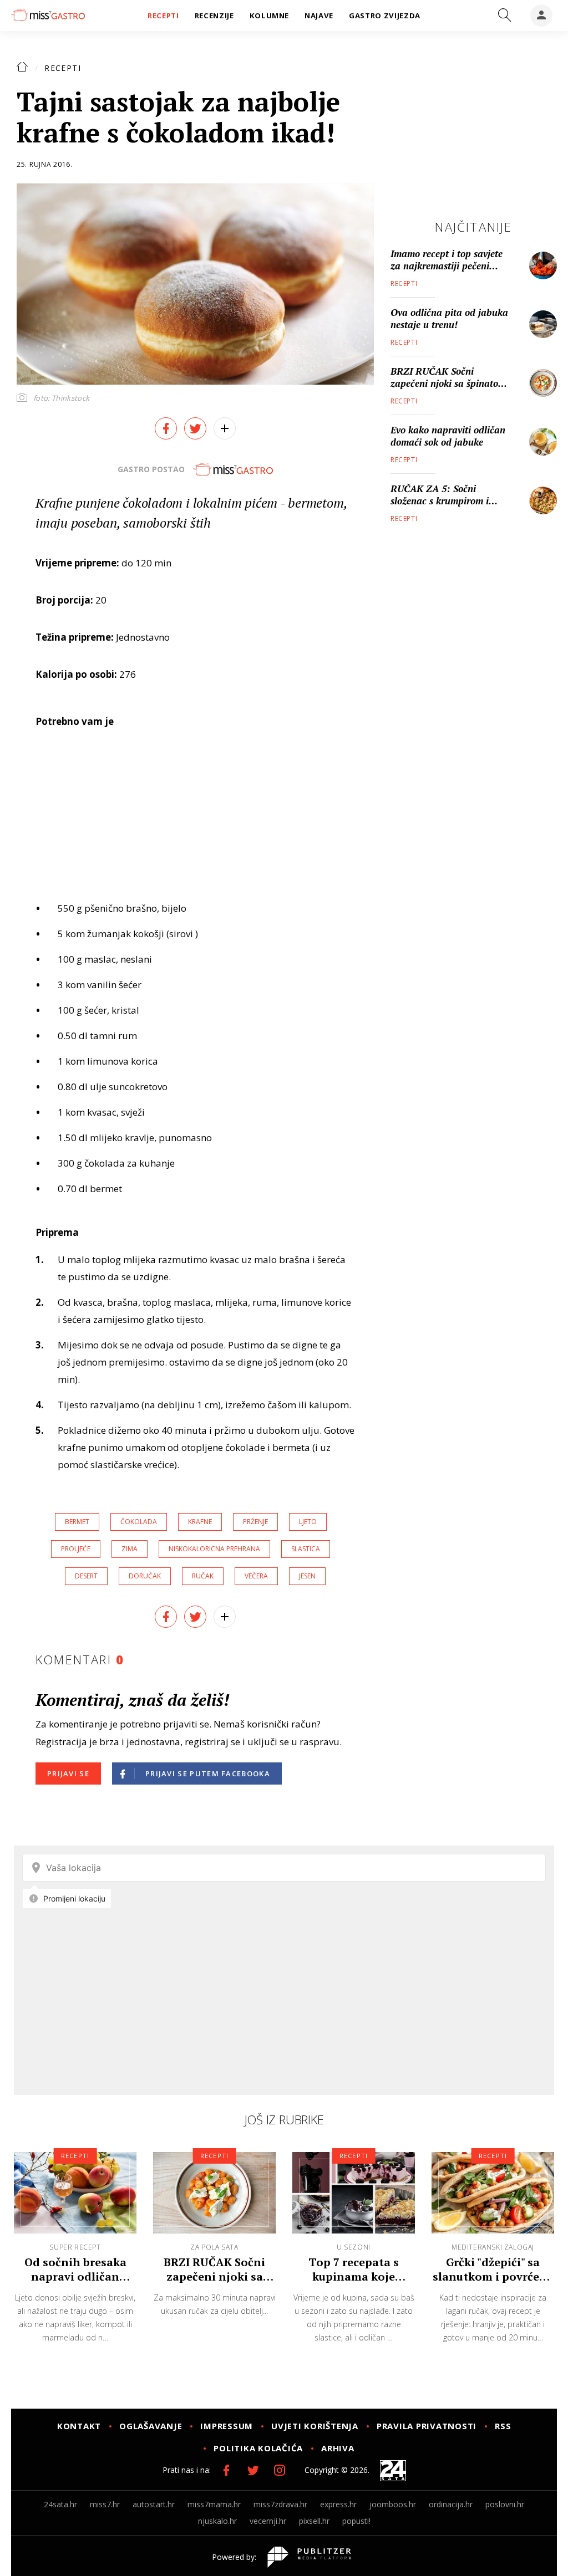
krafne (200, 1522)
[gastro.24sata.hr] (48, 15)
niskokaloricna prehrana (214, 1549)
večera (256, 1576)
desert (86, 1576)
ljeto (308, 1522)
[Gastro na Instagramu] (280, 2470)
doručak (145, 1576)
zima (130, 1549)
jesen (307, 1576)
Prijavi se (68, 1773)
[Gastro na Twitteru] (253, 2470)
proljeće (76, 1549)
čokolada (139, 1522)
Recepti (63, 68)
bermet (77, 1522)
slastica (306, 1549)
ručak (203, 1576)
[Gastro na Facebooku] (226, 2470)
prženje (255, 1522)
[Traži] (505, 16)
